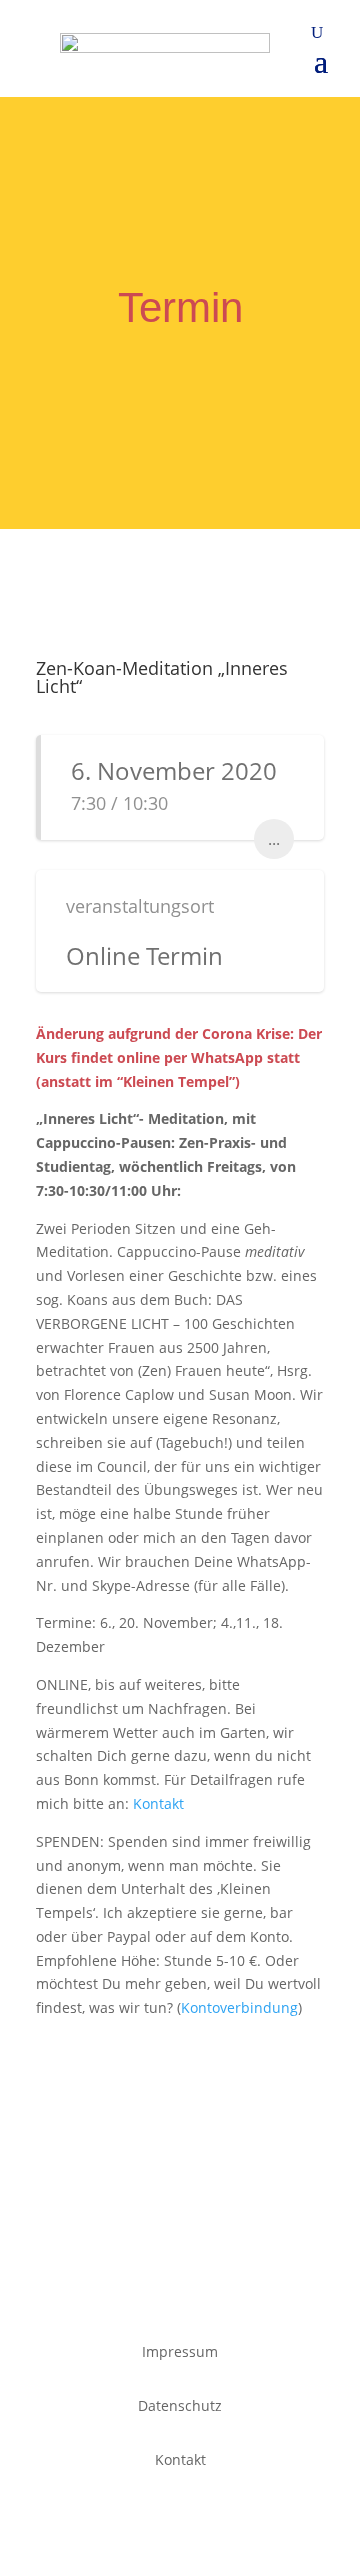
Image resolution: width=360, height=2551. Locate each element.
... (274, 839)
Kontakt (162, 1803)
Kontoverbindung (239, 2007)
